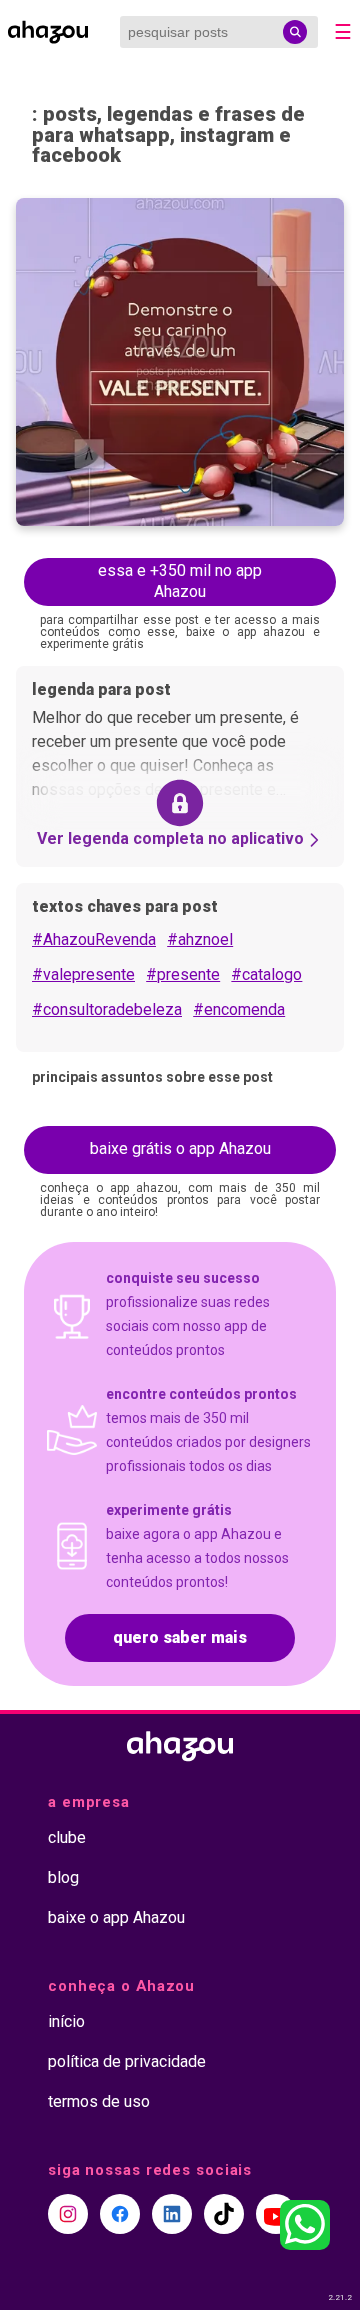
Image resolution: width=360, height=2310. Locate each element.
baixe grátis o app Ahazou (180, 1148)
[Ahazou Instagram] (68, 2214)
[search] (295, 32)
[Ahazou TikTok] (224, 2214)
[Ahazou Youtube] (276, 2214)
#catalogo (266, 974)
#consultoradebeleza (107, 1009)
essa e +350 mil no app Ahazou (180, 581)
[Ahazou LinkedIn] (172, 2214)
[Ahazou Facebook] (120, 2214)
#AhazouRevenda (94, 939)
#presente (183, 974)
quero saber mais (180, 1637)
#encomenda (239, 1009)
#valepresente (83, 974)
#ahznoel (200, 939)
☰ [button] (343, 32)
